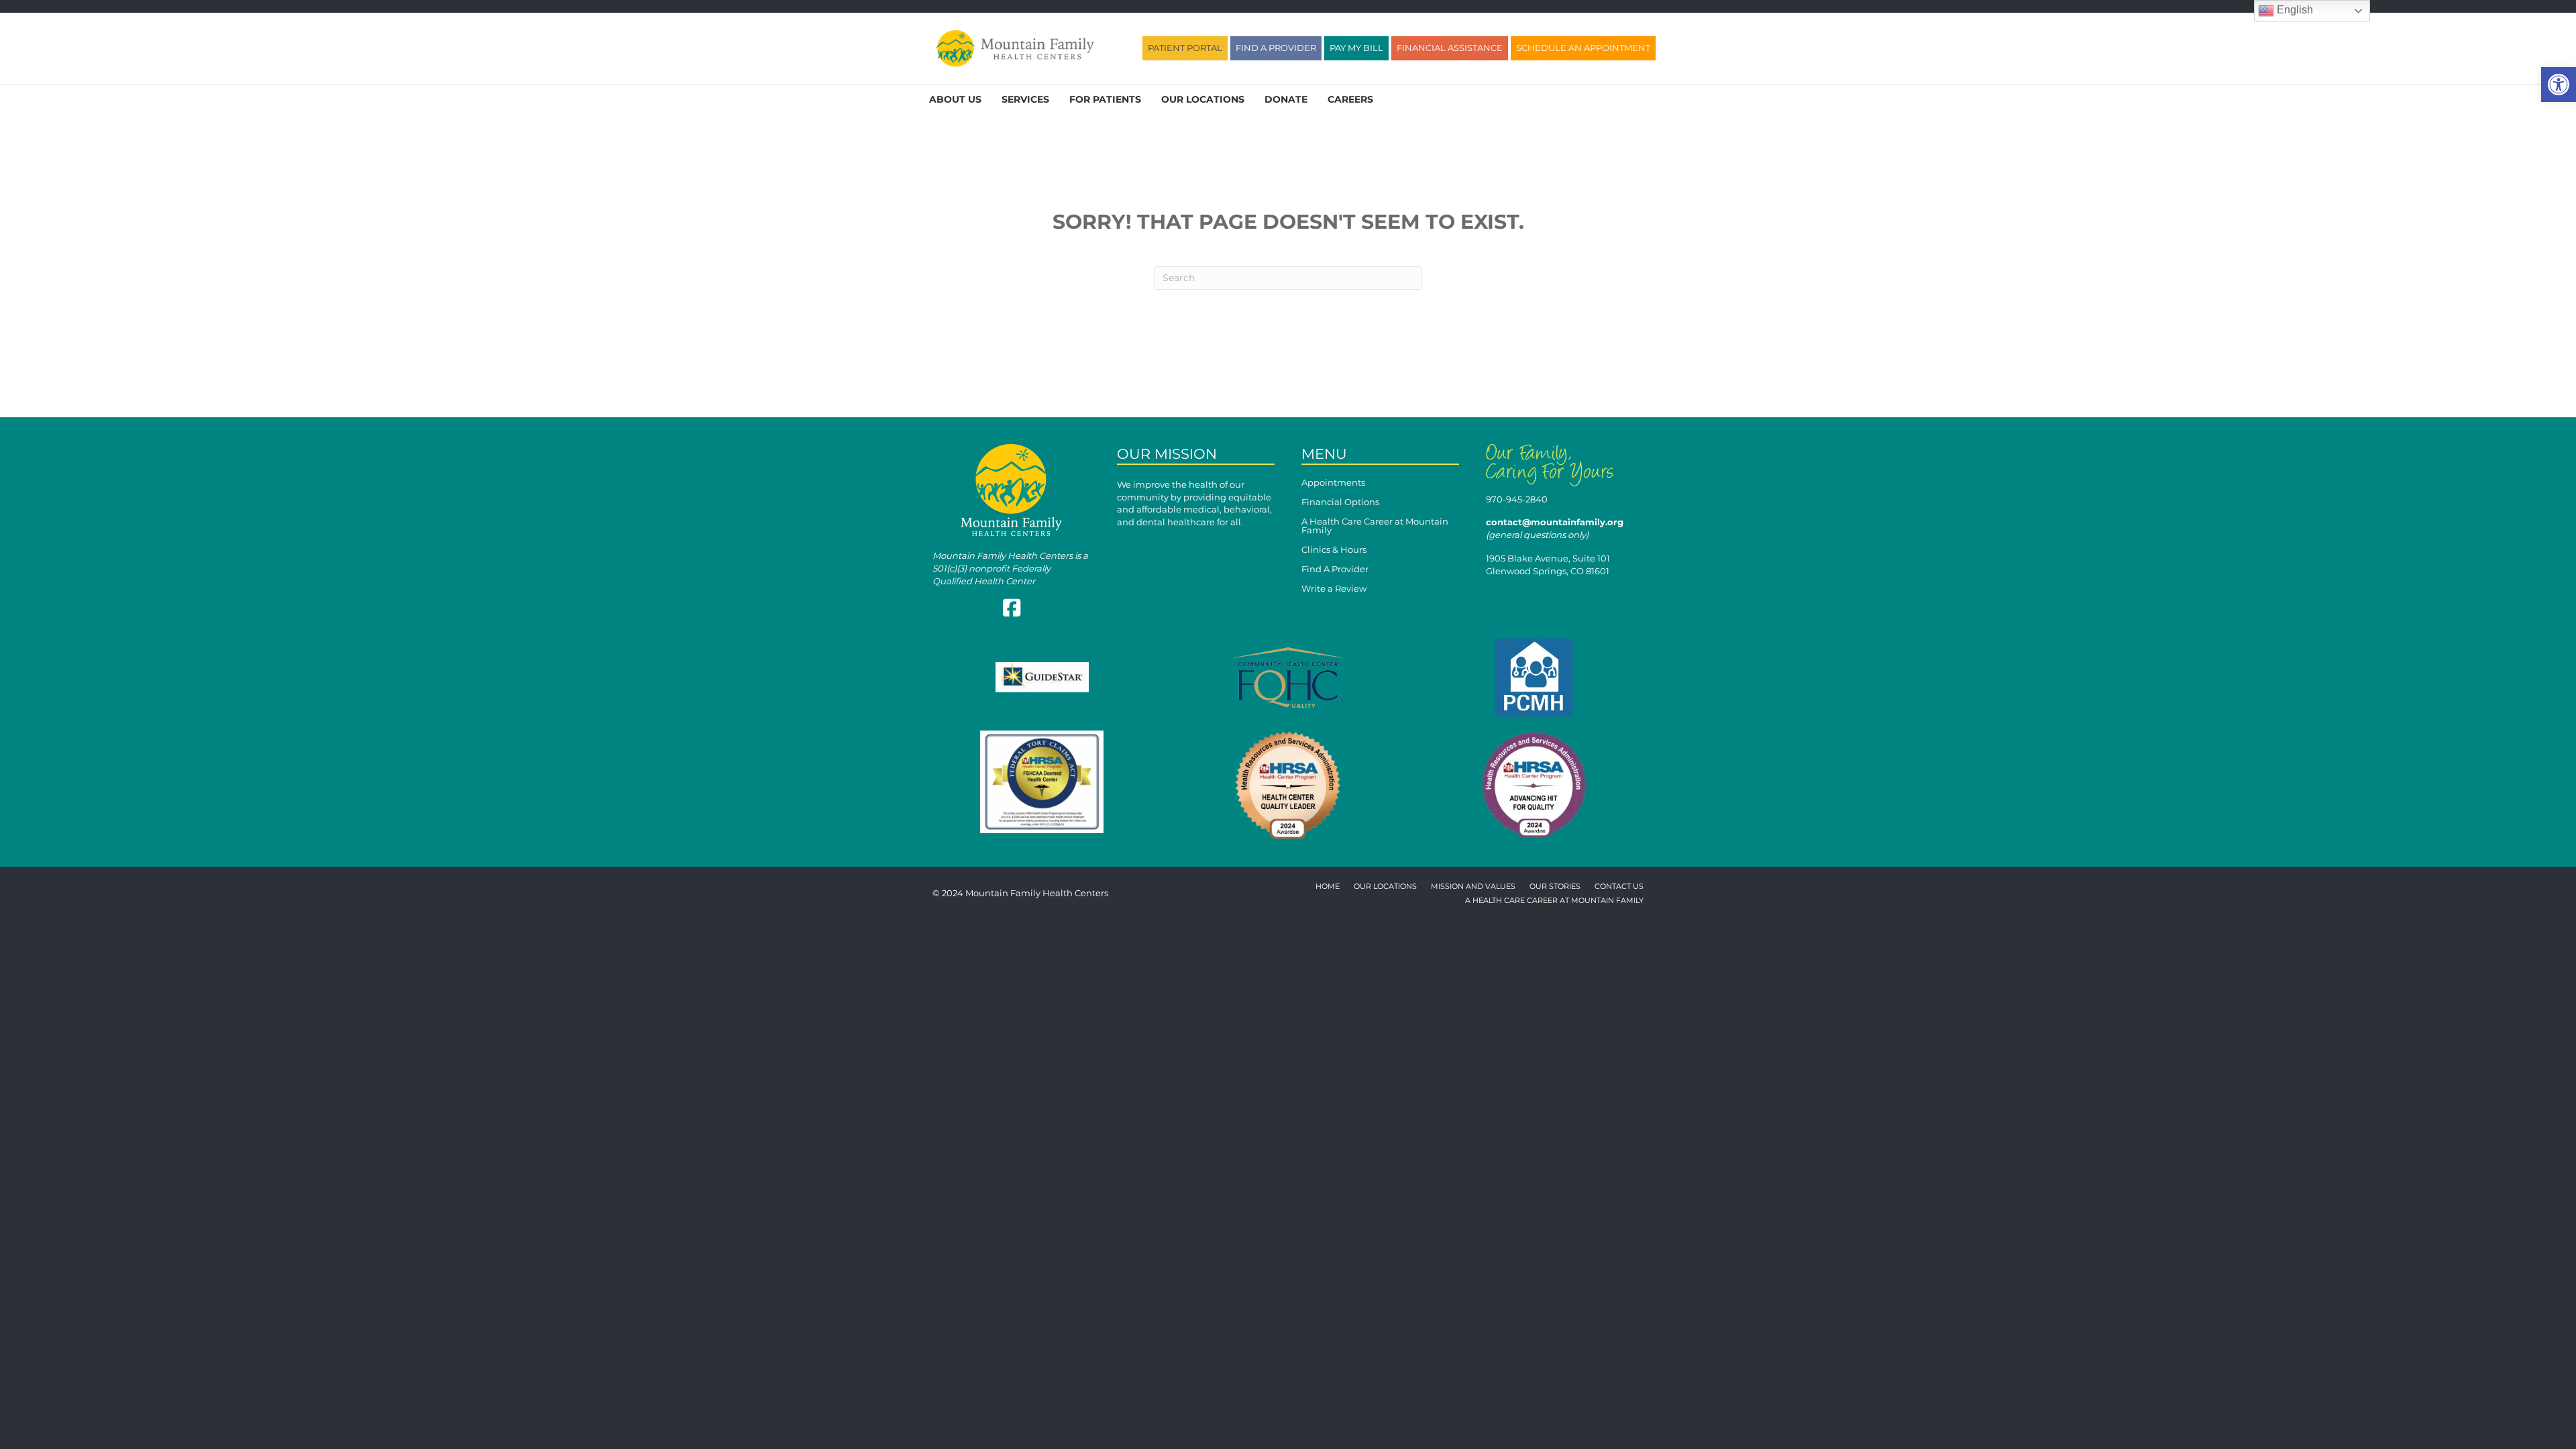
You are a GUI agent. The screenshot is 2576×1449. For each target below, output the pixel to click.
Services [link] (1025, 99)
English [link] (2294, 10)
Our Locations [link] (1203, 99)
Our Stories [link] (1555, 887)
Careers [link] (1350, 99)
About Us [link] (955, 99)
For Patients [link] (1105, 99)
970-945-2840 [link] (1517, 499)
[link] (2559, 85)
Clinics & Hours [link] (1334, 550)
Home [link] (1328, 887)
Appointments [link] (1333, 483)
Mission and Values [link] (1473, 887)
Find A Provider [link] (1335, 570)
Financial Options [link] (1340, 502)
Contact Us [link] (1619, 887)
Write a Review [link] (1334, 589)
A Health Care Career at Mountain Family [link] (1375, 526)
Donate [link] (1286, 99)
